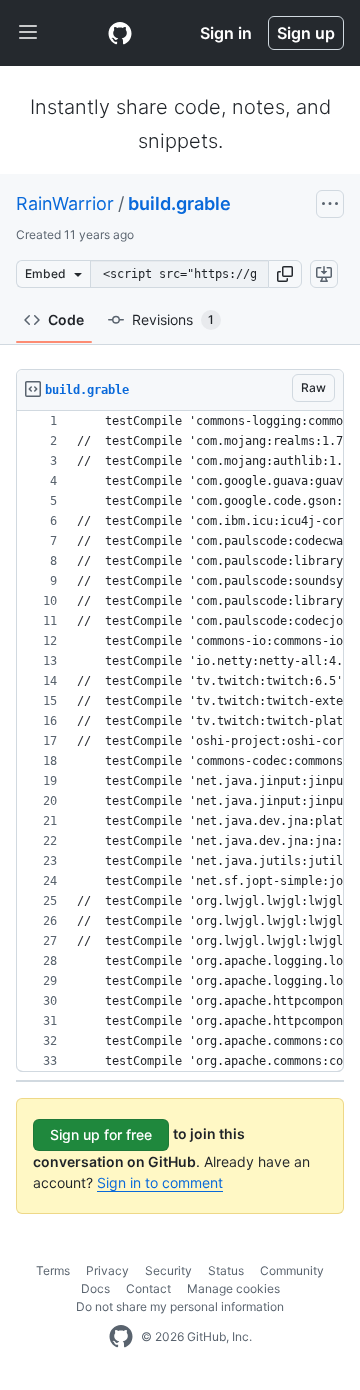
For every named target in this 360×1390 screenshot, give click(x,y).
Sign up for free (101, 1134)
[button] (285, 274)
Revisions (173, 319)
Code (66, 319)
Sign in (226, 33)
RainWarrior (65, 203)
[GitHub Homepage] (121, 1337)
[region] (180, 741)
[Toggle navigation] (28, 33)
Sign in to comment (160, 1182)
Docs (95, 1288)
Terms (53, 1270)
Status (226, 1270)
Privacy (107, 1270)
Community (292, 1270)
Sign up (306, 33)
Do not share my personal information (180, 1306)
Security (168, 1270)
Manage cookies (233, 1288)
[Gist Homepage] (120, 33)
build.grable (179, 203)
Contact (148, 1288)
